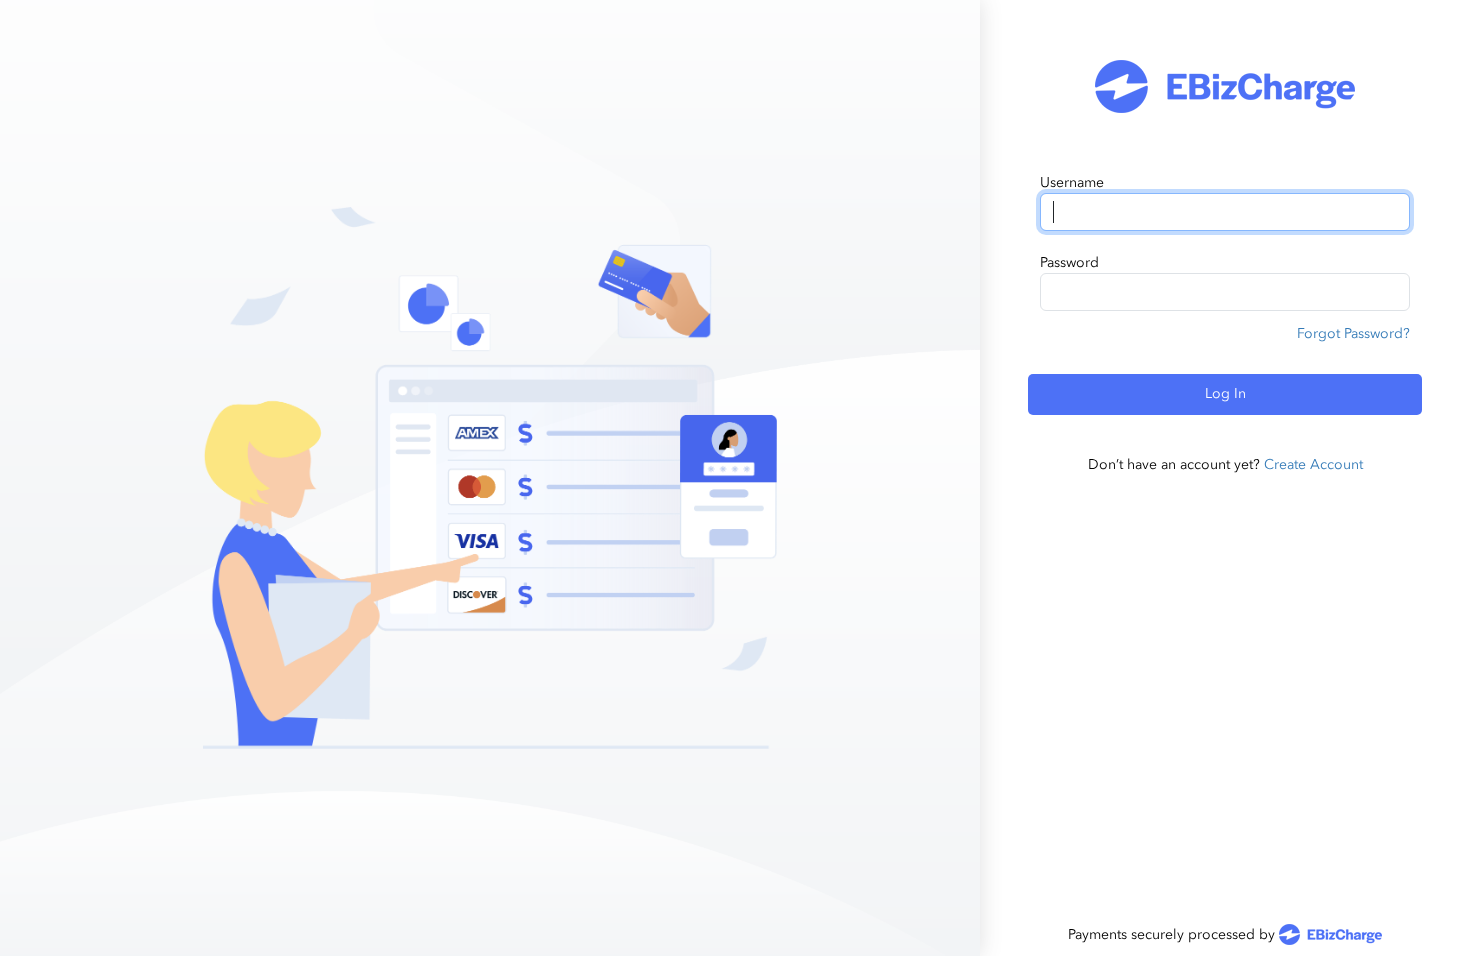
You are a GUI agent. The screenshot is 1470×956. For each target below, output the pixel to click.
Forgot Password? (1353, 333)
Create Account (1313, 464)
